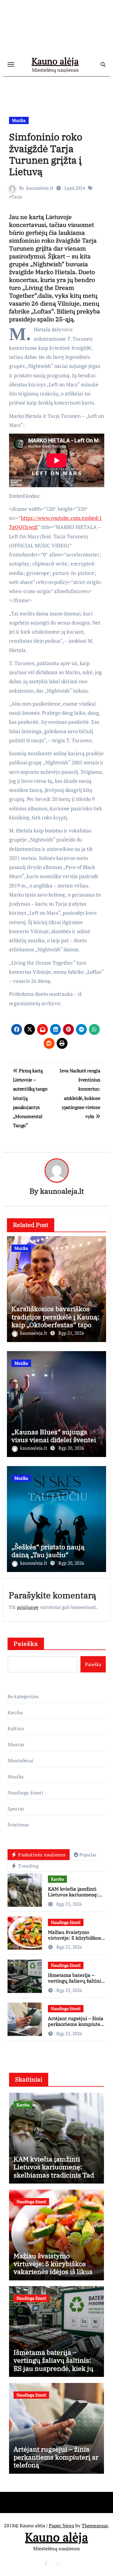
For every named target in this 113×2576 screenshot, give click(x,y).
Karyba (15, 1712)
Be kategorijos (23, 1696)
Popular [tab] (88, 1855)
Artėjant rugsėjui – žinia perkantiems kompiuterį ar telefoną (76, 2024)
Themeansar (95, 2525)
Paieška (26, 1644)
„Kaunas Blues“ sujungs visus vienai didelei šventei (54, 1436)
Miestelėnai (20, 1761)
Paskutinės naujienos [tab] (41, 1855)
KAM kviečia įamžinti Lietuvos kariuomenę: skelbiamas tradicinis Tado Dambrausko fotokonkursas (56, 2175)
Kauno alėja (55, 61)
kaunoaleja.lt (40, 188)
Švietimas (18, 1825)
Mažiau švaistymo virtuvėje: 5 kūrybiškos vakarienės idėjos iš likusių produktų (74, 1941)
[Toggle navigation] (11, 64)
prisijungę (28, 1607)
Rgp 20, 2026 (71, 1448)
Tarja (17, 197)
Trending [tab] (28, 1866)
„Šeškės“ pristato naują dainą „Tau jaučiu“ (48, 1551)
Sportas (16, 1809)
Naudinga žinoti (25, 1793)
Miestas (16, 1744)
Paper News (61, 2525)
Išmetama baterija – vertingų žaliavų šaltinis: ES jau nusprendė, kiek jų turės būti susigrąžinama (53, 2364)
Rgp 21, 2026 (71, 1333)
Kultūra (16, 1728)
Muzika (19, 120)
